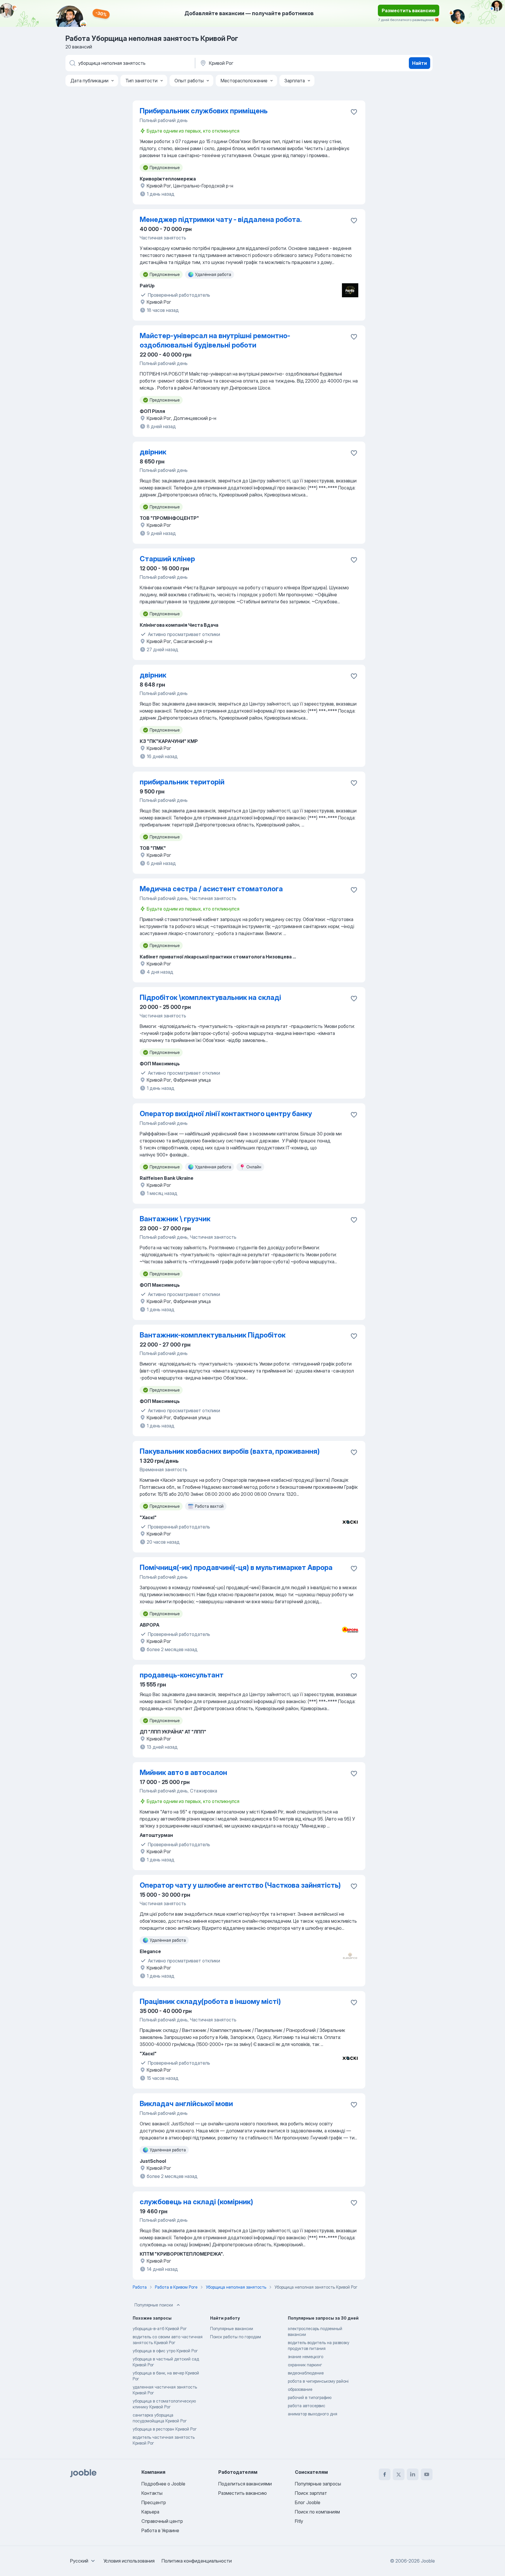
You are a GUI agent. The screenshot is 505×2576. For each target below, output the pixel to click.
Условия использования (129, 2561)
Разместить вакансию (409, 11)
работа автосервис (307, 2406)
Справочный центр (162, 2521)
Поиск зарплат (311, 2493)
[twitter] (399, 2474)
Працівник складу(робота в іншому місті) (210, 2001)
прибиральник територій (182, 782)
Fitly (299, 2521)
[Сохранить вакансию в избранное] (354, 112)
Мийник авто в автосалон (183, 1772)
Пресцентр (154, 2502)
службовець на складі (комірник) (196, 2202)
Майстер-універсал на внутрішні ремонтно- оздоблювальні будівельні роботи (215, 340)
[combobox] (83, 2561)
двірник (153, 452)
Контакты (152, 2493)
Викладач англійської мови (186, 2104)
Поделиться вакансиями (245, 2484)
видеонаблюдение (306, 2373)
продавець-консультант (182, 1675)
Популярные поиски (154, 2305)
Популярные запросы (318, 2484)
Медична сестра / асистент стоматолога (211, 889)
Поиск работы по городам (236, 2337)
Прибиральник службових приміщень (204, 111)
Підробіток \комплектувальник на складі (210, 997)
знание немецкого (306, 2357)
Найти (420, 63)
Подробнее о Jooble (163, 2484)
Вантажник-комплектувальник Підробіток (213, 1335)
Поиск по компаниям (317, 2512)
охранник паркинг (305, 2365)
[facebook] (385, 2474)
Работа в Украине (160, 2530)
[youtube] (427, 2474)
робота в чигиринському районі (318, 2381)
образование (300, 2389)
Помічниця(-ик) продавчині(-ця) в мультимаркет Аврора (236, 1567)
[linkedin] (413, 2474)
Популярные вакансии (232, 2329)
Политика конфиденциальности (197, 2561)
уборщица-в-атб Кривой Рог (160, 2329)
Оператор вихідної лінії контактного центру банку (226, 1114)
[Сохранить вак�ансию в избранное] (354, 220)
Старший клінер (167, 559)
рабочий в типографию (310, 2397)
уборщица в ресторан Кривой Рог (165, 2429)
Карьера (150, 2512)
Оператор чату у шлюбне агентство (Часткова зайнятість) (240, 1885)
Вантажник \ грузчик (175, 1219)
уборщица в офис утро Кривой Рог (165, 2351)
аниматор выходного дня (313, 2414)
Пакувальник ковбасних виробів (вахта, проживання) (230, 1451)
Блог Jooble (308, 2502)
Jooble (428, 2561)
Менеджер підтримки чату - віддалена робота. (221, 219)
